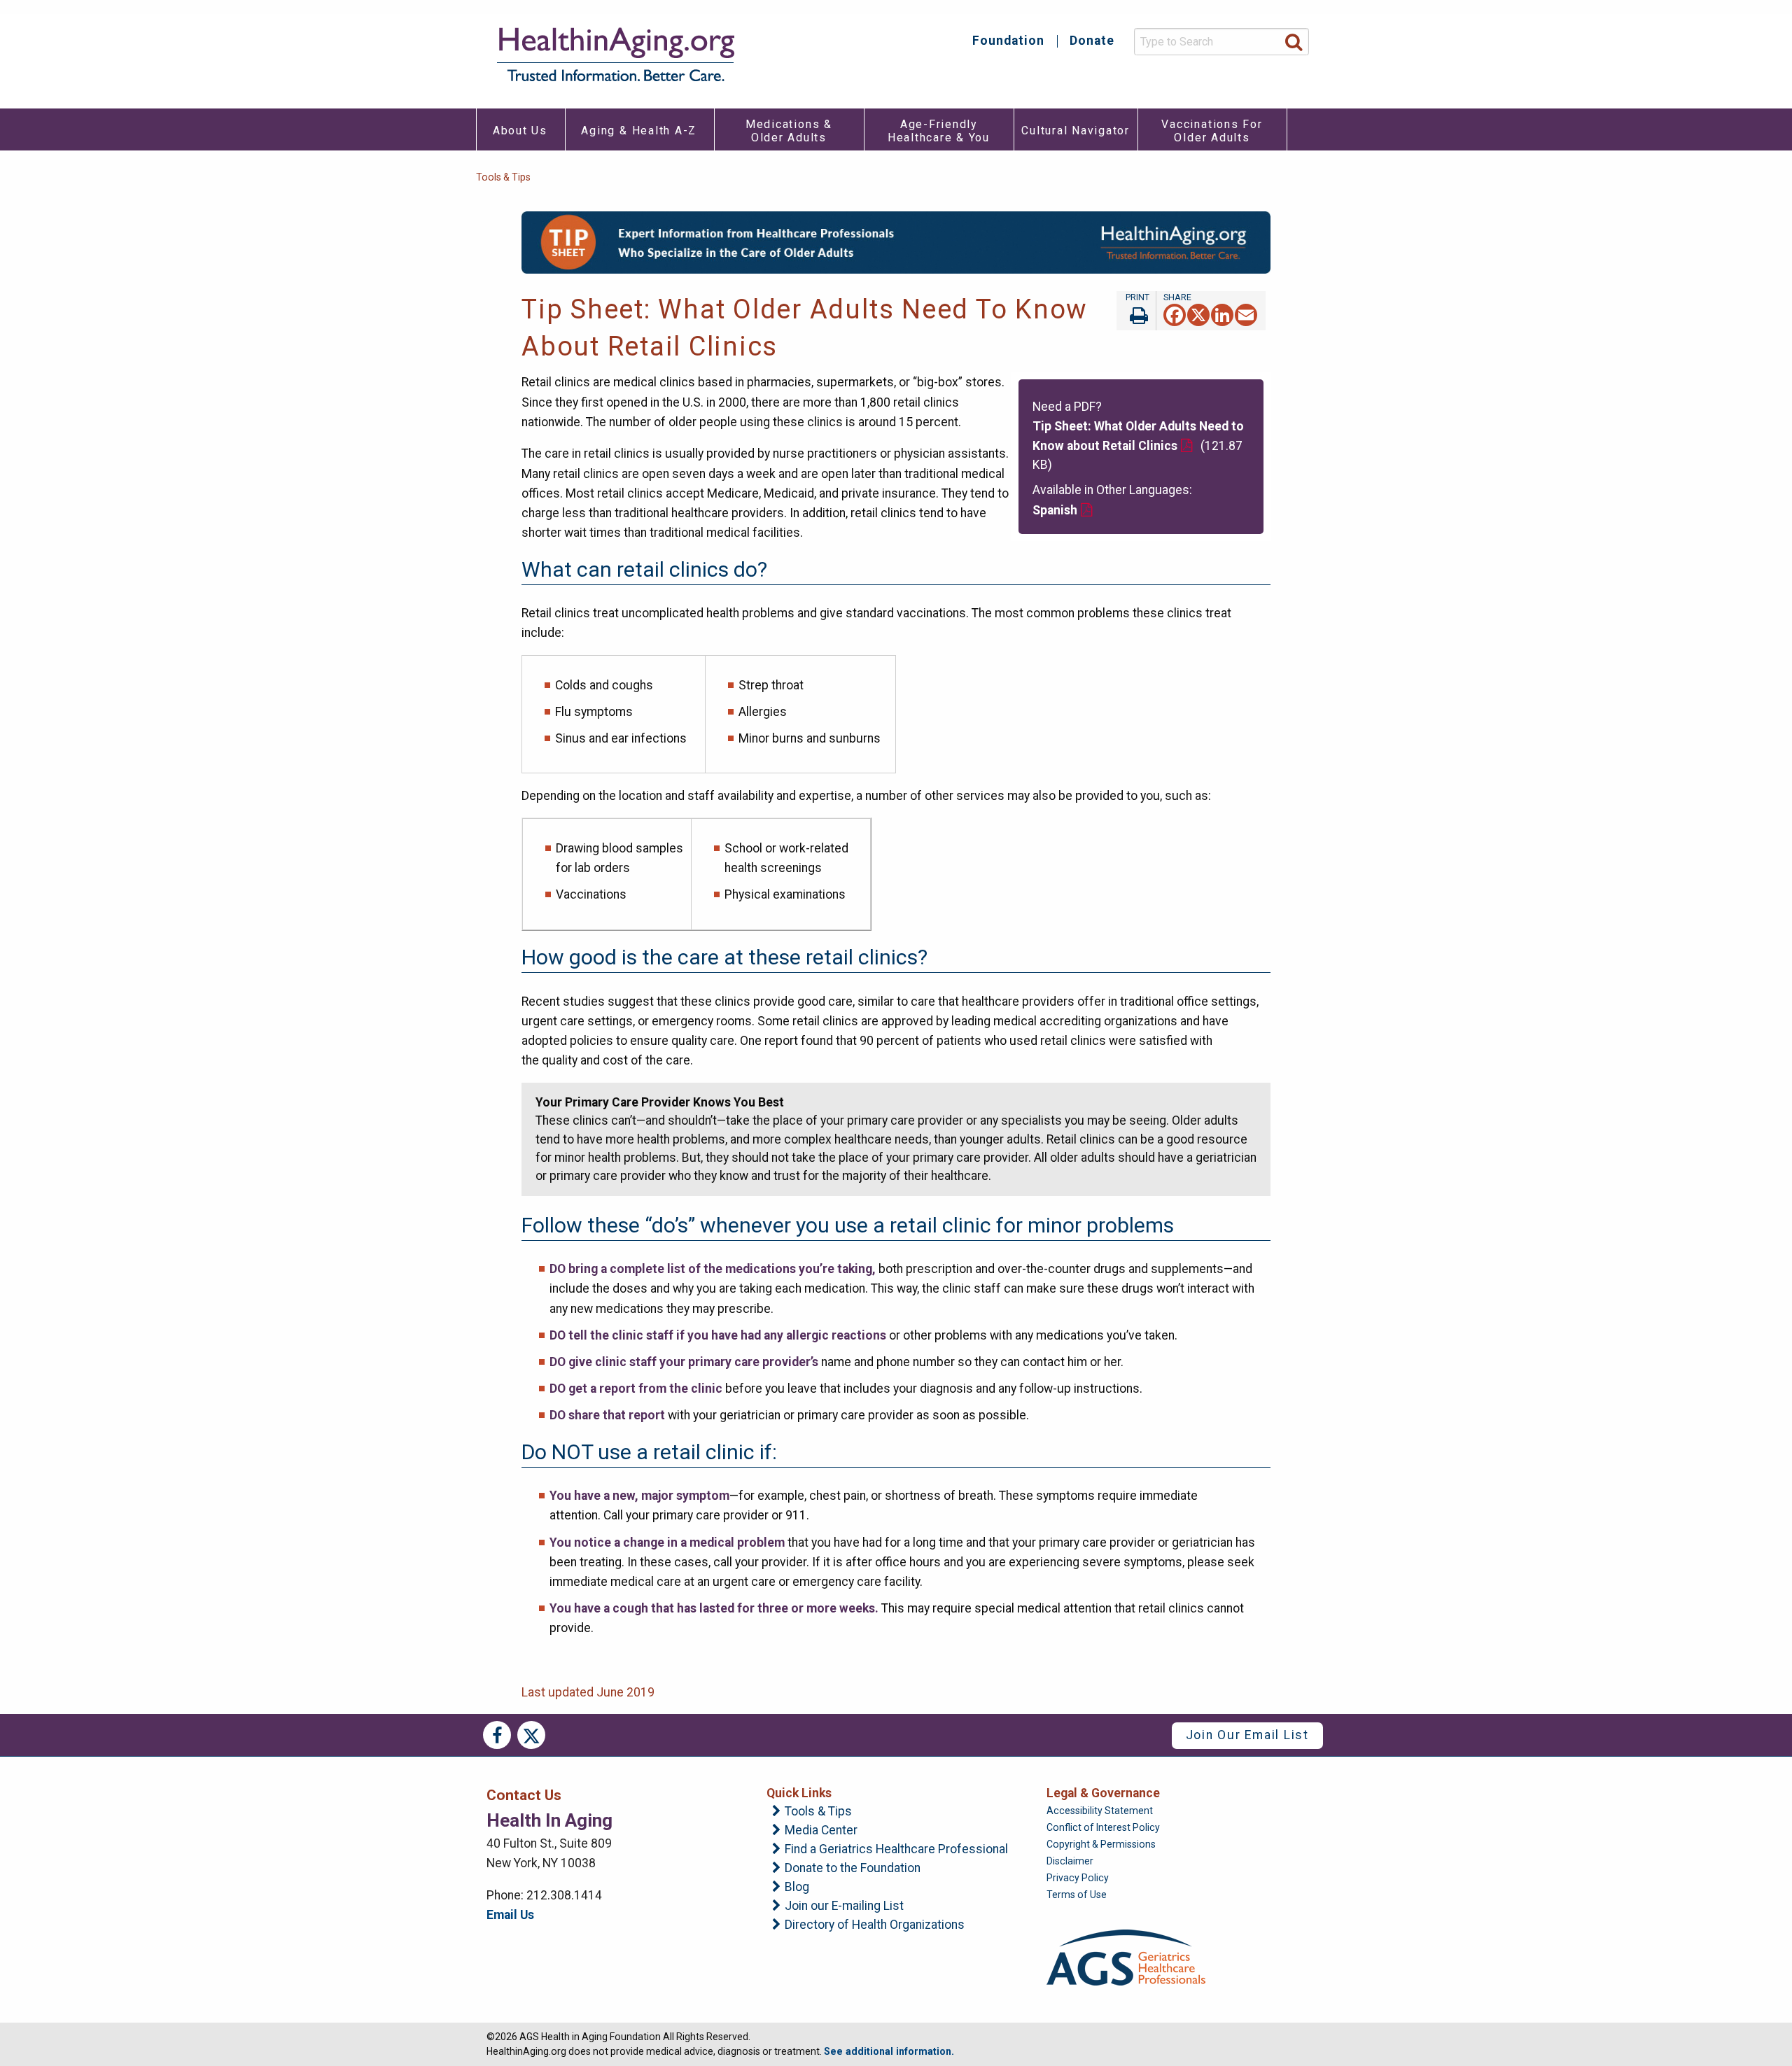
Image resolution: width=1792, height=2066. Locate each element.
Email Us (510, 1915)
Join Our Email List (1247, 1735)
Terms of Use (1077, 1895)
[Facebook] (1175, 314)
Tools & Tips (503, 177)
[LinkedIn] (1222, 314)
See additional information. (889, 2051)
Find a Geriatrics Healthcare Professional (896, 1850)
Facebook (497, 1735)
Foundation (1008, 41)
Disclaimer (1070, 1861)
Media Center (821, 1831)
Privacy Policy (1078, 1878)
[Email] (1246, 314)
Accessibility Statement (1100, 1811)
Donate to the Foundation (853, 1869)
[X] (1198, 314)
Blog (797, 1888)
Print (1136, 311)
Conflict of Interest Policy (1103, 1827)
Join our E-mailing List (844, 1906)
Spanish (1055, 510)
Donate (1092, 41)
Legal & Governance (1103, 1793)
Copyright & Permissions (1101, 1844)
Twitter (531, 1735)
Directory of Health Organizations (875, 1925)
